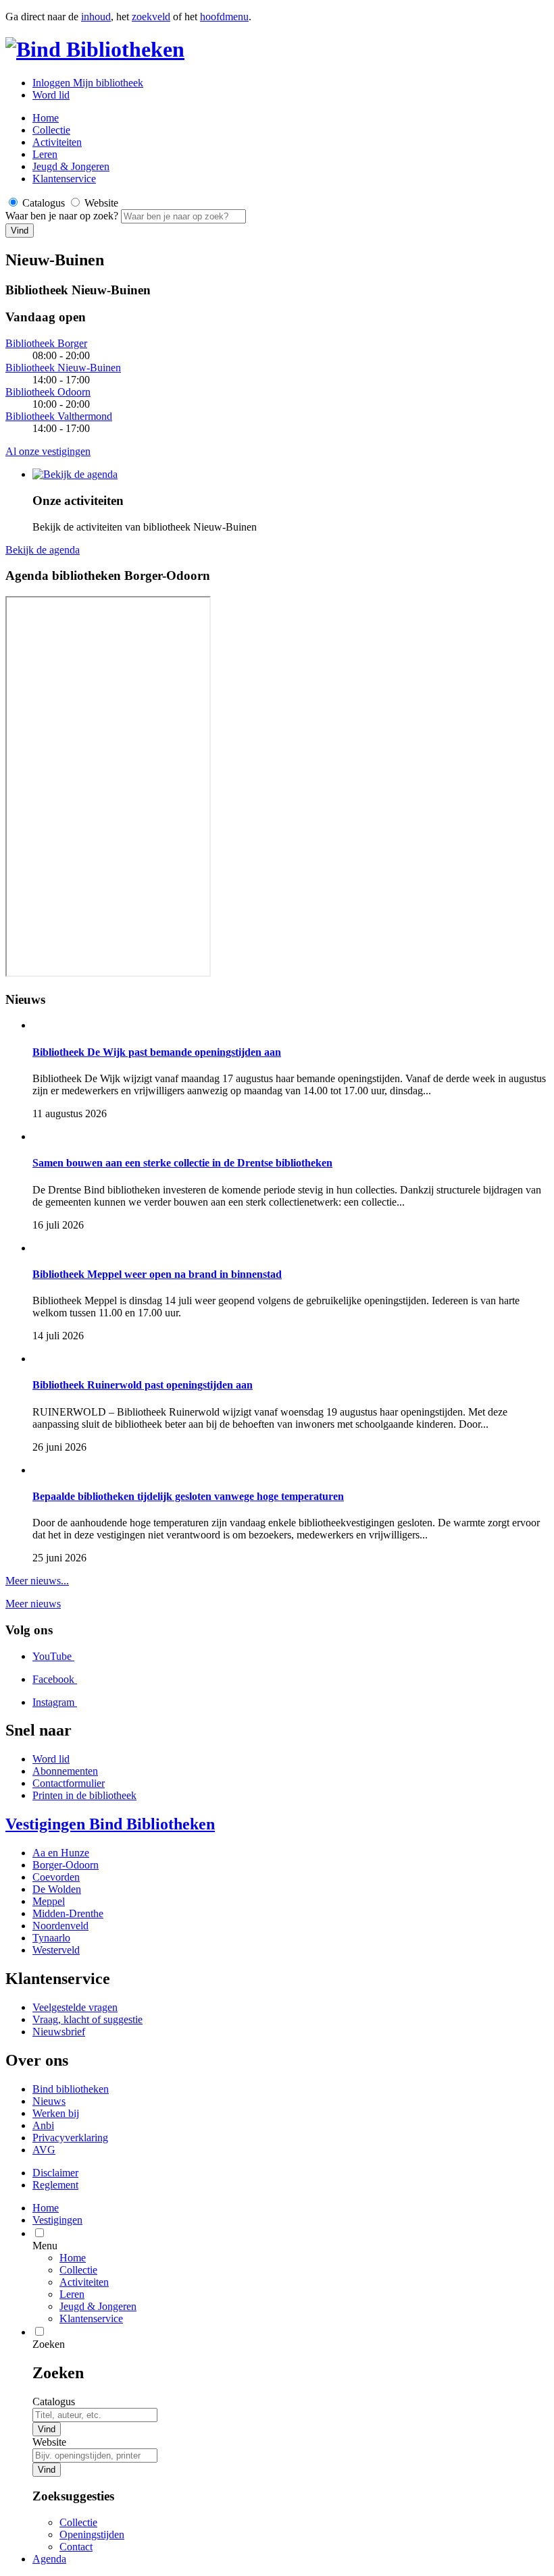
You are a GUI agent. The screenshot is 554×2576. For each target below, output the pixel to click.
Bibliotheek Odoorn (48, 392)
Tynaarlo (51, 1938)
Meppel (49, 1901)
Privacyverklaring (70, 2138)
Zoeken (49, 2344)
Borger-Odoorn (66, 1865)
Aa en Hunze (61, 1853)
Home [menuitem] (46, 2208)
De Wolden (57, 1889)
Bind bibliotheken (71, 2089)
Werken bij (56, 2113)
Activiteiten (57, 142)
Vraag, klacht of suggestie (87, 2019)
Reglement (55, 2185)
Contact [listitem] (76, 2547)
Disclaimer (55, 2173)
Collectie (51, 130)
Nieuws (49, 2101)
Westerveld (56, 1950)
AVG (44, 2150)
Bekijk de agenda (43, 550)
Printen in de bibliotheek (84, 1795)
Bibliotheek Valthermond (59, 416)
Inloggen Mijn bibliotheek (88, 83)
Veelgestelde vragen (75, 2007)
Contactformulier (69, 1783)
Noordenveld (60, 1926)
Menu (45, 2246)
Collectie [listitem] (78, 2522)
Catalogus (54, 2401)
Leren (45, 154)
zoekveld (151, 17)
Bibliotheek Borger (46, 343)
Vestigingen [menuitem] (57, 2220)
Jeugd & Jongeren (71, 166)
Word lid (51, 95)
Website (49, 2442)
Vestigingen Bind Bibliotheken (110, 1824)
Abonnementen (65, 1771)
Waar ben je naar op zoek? (63, 216)
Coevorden (56, 1877)
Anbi (43, 2125)
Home (73, 2258)
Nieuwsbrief (59, 2032)
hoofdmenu (224, 17)
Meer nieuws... (37, 1581)
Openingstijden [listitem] (92, 2534)
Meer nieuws (33, 1604)
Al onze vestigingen (48, 451)
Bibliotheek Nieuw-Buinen (63, 368)
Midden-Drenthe (68, 1913)
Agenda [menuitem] (49, 2559)
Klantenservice (64, 179)
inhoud (96, 17)
